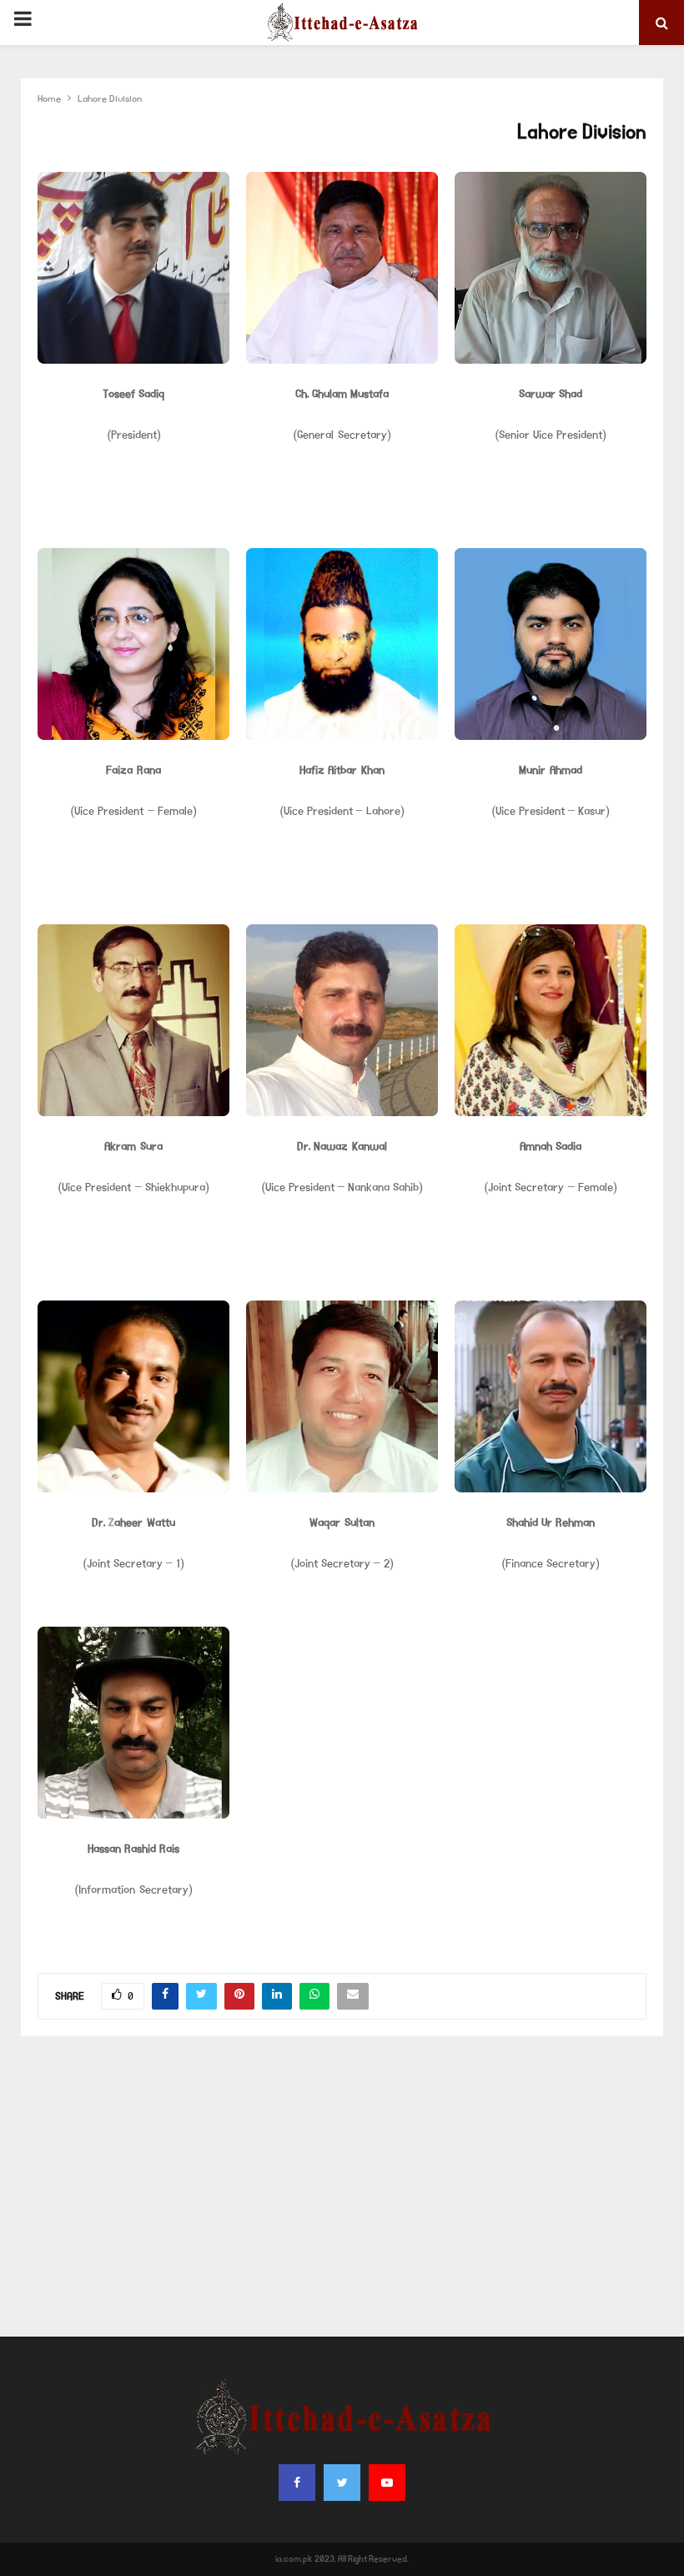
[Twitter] (342, 2483)
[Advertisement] (342, 2186)
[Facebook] (297, 2483)
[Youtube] (387, 2483)
